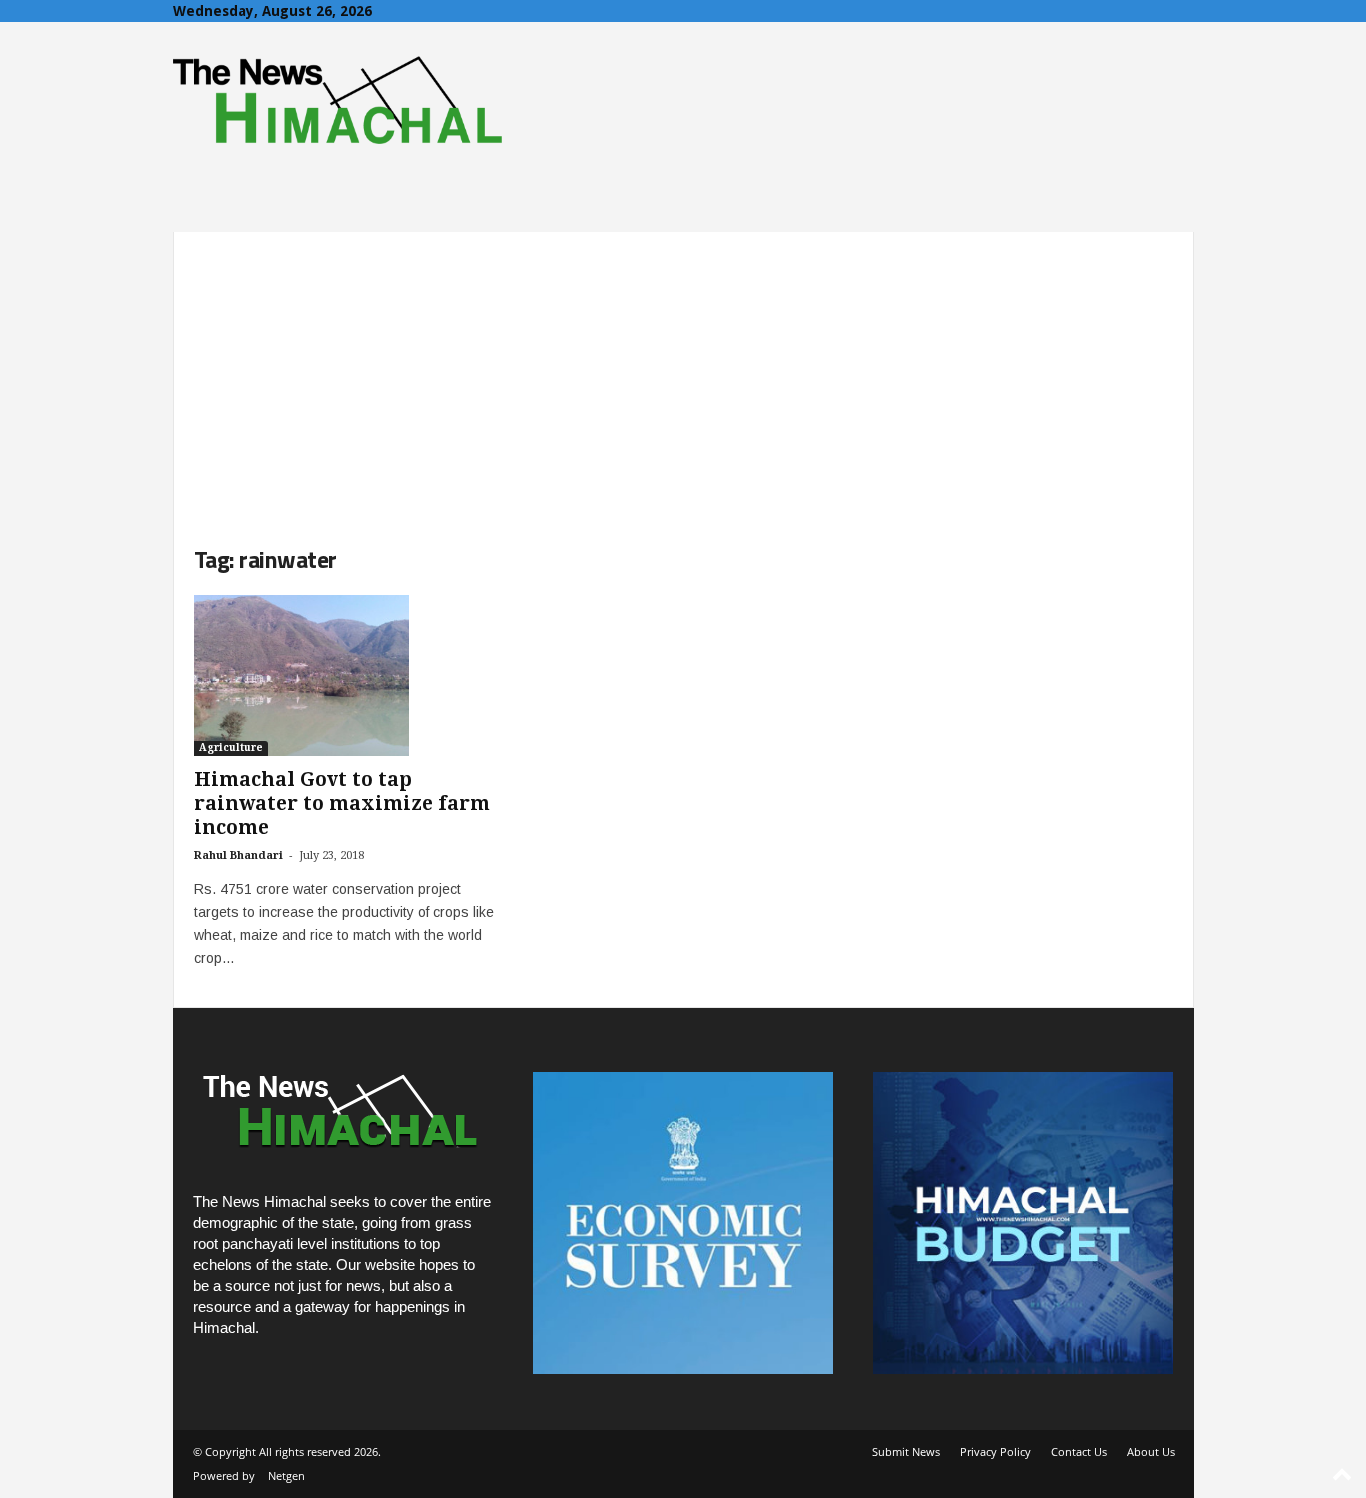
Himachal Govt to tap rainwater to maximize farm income (342, 803)
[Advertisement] (683, 372)
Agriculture (231, 747)
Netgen (286, 1475)
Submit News (906, 1451)
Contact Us (1079, 1451)
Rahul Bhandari (238, 855)
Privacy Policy (995, 1451)
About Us (1151, 1451)
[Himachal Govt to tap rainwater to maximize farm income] (344, 675)
